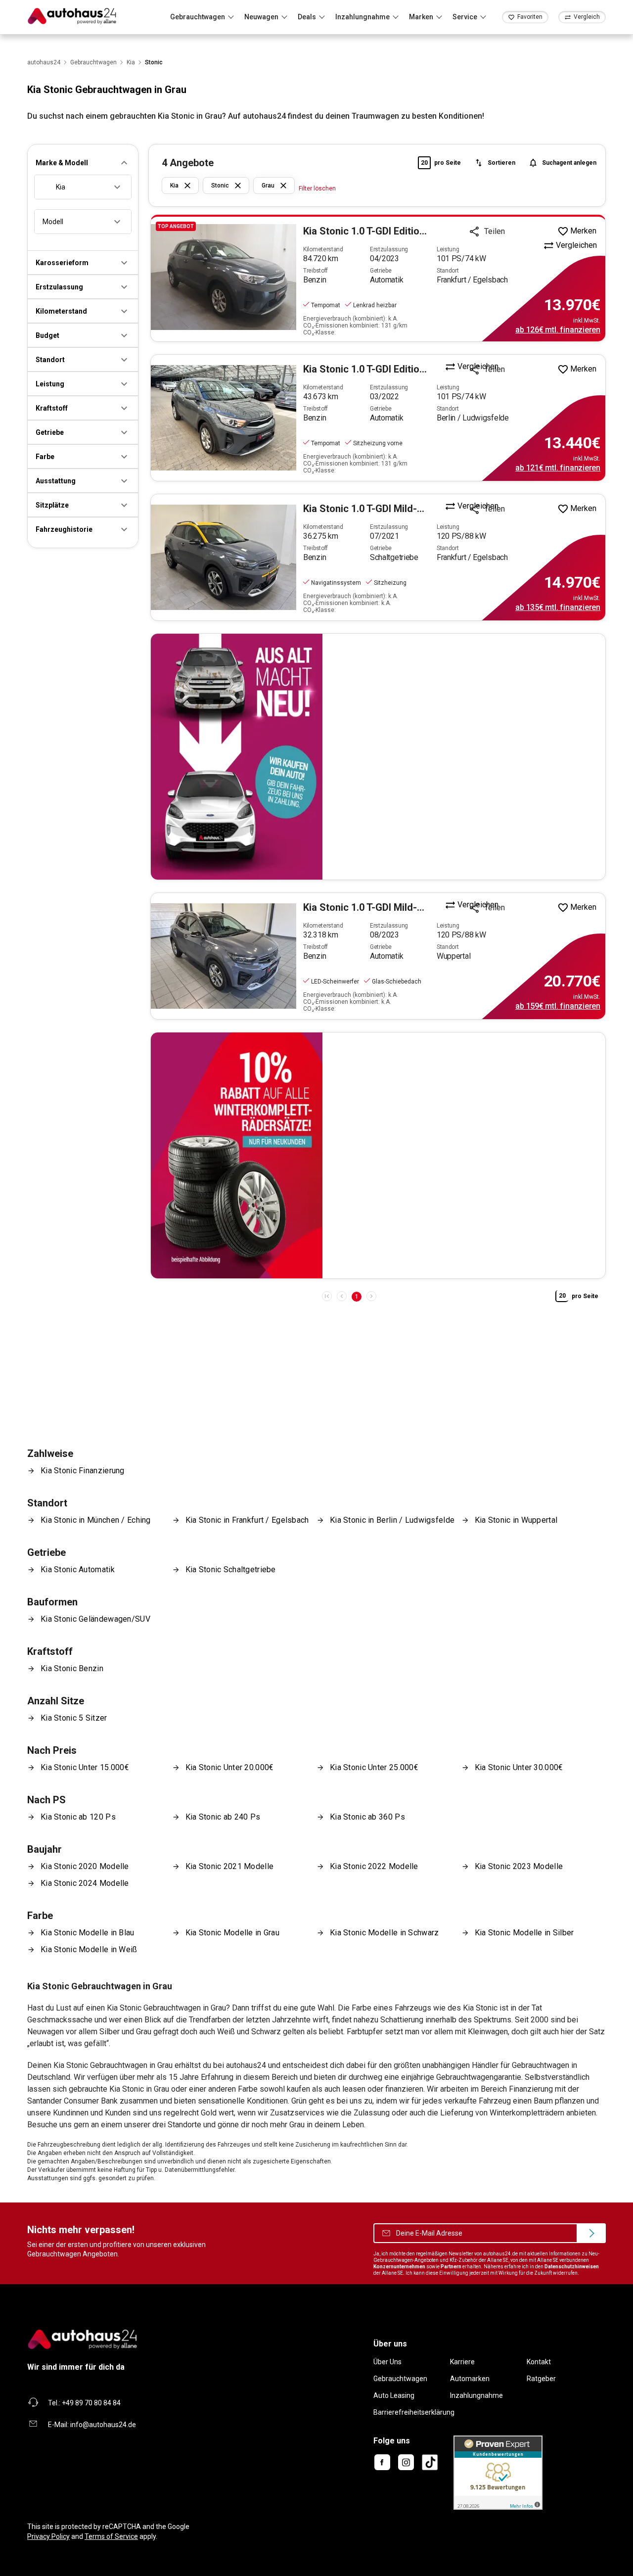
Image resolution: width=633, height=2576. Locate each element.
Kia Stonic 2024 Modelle (85, 1883)
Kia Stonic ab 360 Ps (367, 1817)
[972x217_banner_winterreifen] (378, 1155)
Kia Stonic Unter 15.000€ (85, 1767)
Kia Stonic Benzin (72, 1668)
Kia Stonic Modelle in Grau (233, 1933)
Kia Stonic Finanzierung (83, 1471)
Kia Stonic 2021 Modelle (230, 1866)
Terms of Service (111, 2536)
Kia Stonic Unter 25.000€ (374, 1767)
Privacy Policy (48, 2536)
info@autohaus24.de (103, 2425)
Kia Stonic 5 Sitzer (74, 1718)
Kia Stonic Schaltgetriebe (231, 1569)
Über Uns (387, 2362)
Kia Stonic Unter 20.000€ (230, 1767)
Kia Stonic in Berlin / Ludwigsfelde (392, 1520)
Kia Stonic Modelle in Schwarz (384, 1933)
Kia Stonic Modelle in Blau (88, 1933)
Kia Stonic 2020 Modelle (85, 1866)
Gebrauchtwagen (400, 2379)
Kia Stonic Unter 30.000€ (519, 1767)
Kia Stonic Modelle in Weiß (89, 1949)
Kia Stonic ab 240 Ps (223, 1817)
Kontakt (539, 2362)
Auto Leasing (394, 2395)
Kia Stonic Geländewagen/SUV (95, 1619)
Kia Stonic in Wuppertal (516, 1520)
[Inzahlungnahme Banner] (378, 757)
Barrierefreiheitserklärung (414, 2412)
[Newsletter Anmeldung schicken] (591, 2233)
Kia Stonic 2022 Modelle (374, 1866)
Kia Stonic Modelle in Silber (524, 1933)
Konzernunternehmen (399, 2267)
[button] (83, 163)
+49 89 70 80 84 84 (91, 2403)
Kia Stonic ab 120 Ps (78, 1817)
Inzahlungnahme (476, 2395)
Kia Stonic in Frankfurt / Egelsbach (247, 1520)
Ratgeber (541, 2379)
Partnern (451, 2267)
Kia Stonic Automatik (78, 1569)
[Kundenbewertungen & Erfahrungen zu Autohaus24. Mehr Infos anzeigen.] (498, 2472)
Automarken (470, 2379)
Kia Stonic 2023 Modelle (519, 1866)
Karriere (462, 2362)
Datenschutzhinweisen (572, 2267)
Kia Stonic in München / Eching (96, 1520)
